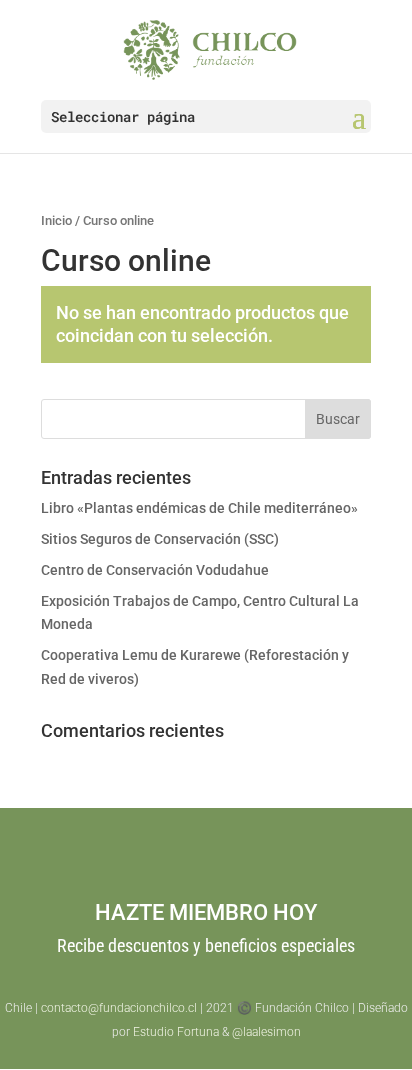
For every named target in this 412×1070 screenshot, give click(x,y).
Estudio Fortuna (176, 1032)
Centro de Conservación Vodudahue (155, 570)
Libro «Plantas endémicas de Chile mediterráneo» (199, 508)
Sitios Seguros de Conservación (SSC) (160, 539)
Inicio (56, 220)
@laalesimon (266, 1032)
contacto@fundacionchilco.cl (119, 1008)
